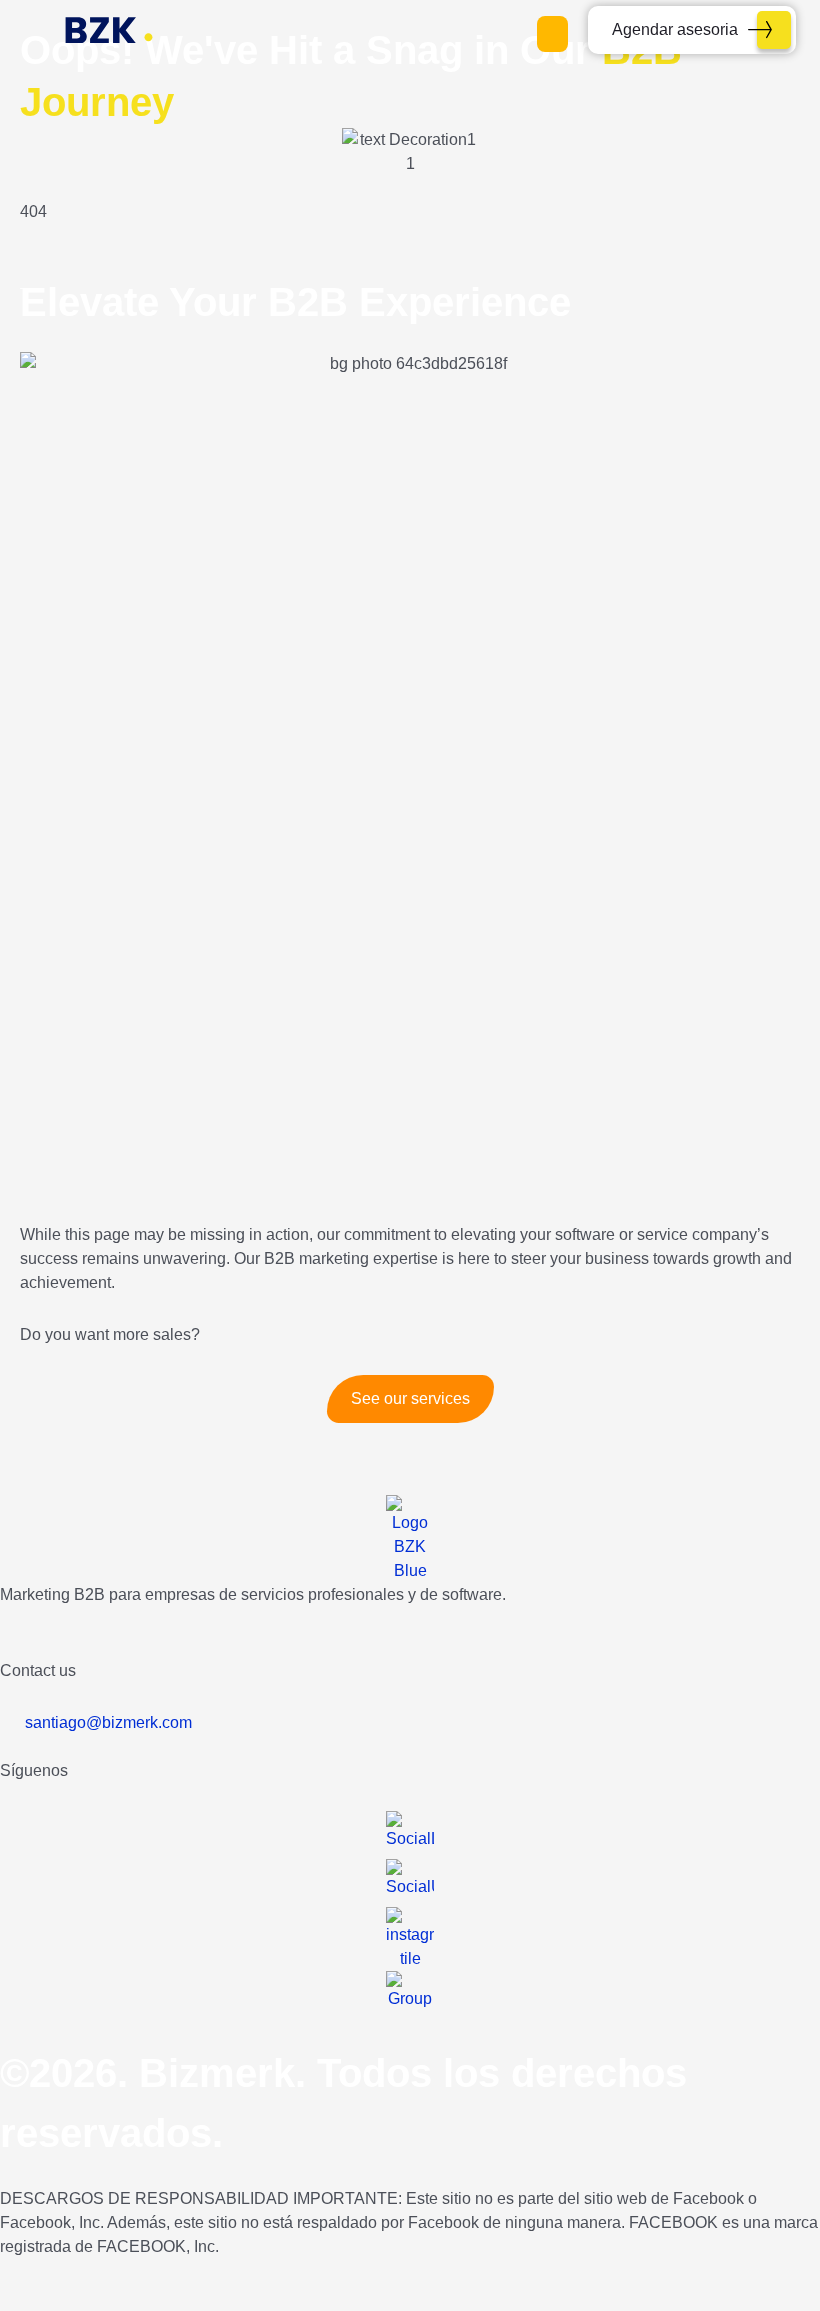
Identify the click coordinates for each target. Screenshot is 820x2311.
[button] (552, 34)
